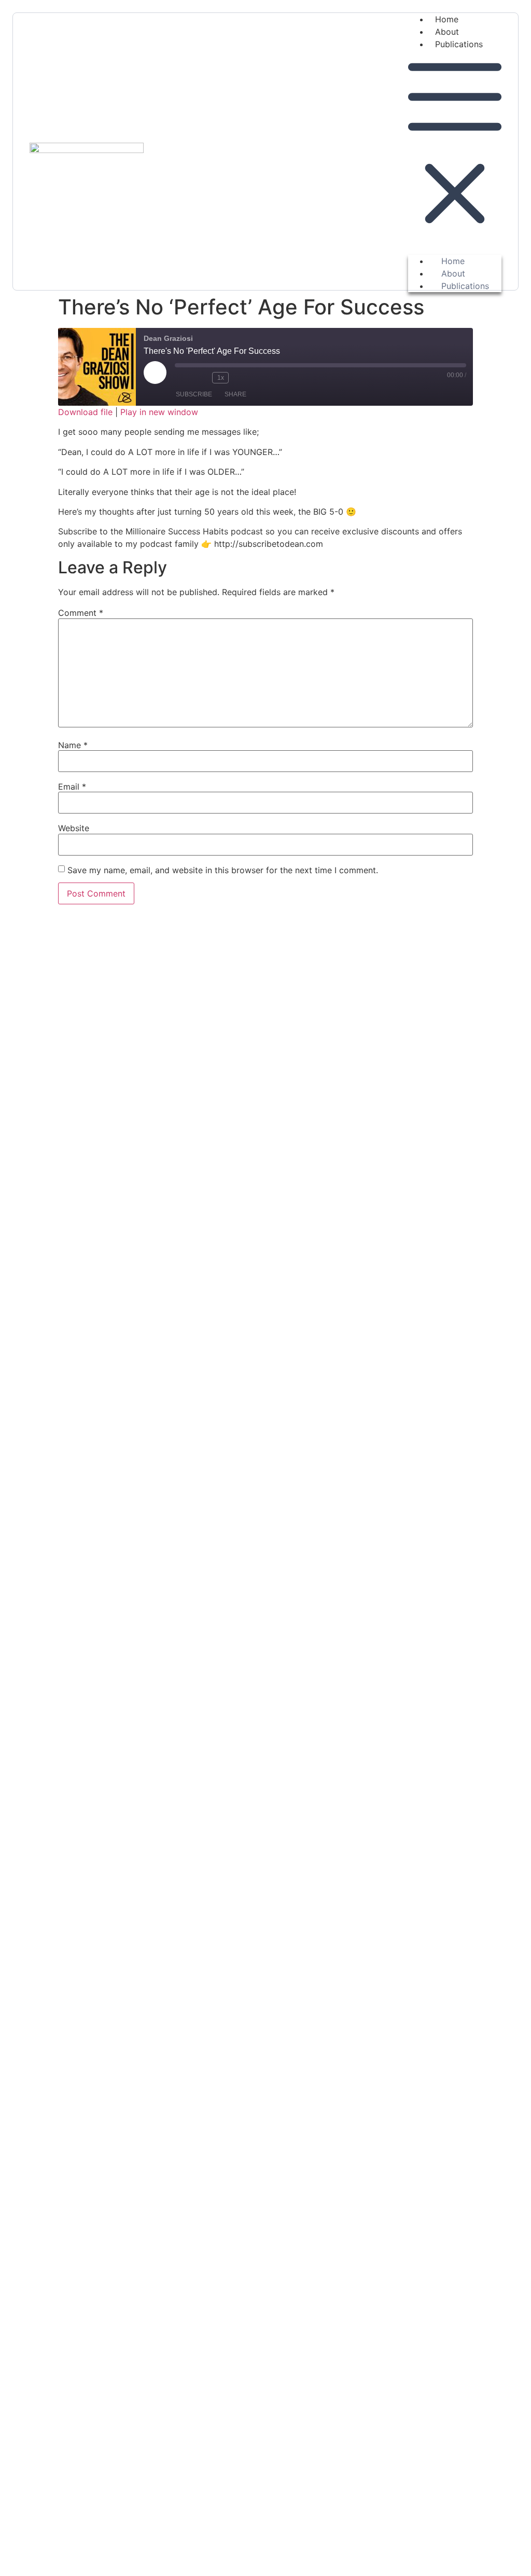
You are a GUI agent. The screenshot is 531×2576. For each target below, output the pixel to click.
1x (221, 378)
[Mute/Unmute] (183, 378)
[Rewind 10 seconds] (202, 378)
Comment (81, 613)
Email (72, 787)
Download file (85, 412)
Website (74, 828)
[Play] (155, 373)
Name (73, 745)
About (447, 32)
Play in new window (159, 412)
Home (447, 19)
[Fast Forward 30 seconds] (242, 378)
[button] (455, 147)
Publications (459, 44)
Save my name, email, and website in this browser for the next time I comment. (223, 870)
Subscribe (194, 394)
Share (235, 394)
